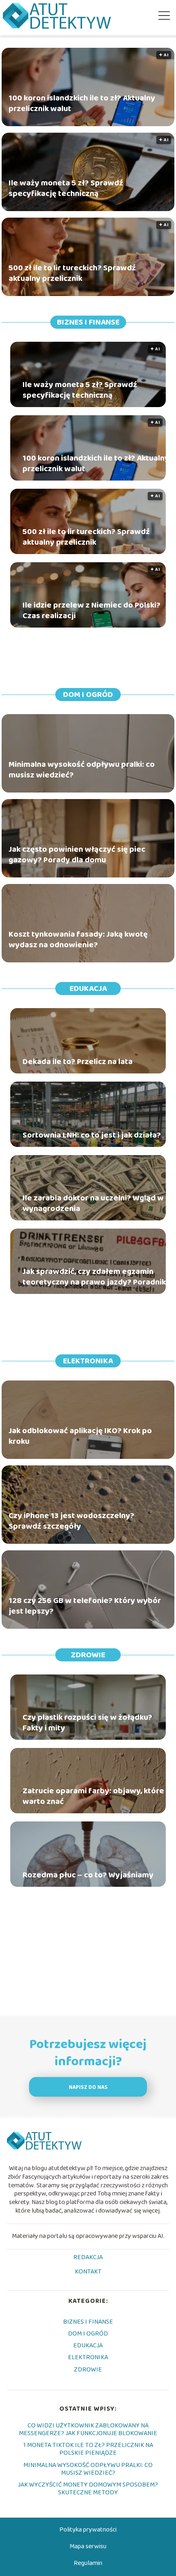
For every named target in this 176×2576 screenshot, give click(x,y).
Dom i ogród (88, 695)
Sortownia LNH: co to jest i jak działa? (92, 1135)
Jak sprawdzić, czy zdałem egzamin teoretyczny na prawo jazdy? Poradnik (94, 1277)
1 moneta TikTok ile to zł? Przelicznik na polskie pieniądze (88, 2449)
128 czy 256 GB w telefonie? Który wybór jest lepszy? (85, 1606)
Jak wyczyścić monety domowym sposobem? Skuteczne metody (88, 2489)
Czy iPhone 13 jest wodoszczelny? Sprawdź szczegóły (71, 1521)
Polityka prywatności (88, 2530)
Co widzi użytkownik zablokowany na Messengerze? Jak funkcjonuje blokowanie (88, 2429)
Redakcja (88, 2258)
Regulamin (88, 2563)
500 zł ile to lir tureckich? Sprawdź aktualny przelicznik (72, 273)
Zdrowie (88, 1655)
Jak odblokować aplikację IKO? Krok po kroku (80, 1436)
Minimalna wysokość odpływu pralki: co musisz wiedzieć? (82, 770)
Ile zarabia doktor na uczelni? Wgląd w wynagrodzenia (93, 1203)
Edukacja (88, 989)
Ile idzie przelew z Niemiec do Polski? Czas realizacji (91, 610)
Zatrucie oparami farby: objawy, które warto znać (93, 1796)
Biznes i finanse (88, 322)
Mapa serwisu (88, 2546)
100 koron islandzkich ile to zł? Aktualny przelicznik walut (82, 103)
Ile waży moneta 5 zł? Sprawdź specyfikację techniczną (66, 188)
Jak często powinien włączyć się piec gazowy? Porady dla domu (77, 855)
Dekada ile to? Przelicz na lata (78, 1062)
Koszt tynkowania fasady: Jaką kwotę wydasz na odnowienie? (78, 940)
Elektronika (88, 1361)
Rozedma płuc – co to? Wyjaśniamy (88, 1875)
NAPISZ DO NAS (88, 2087)
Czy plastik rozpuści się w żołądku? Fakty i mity (87, 1723)
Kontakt (88, 2272)
